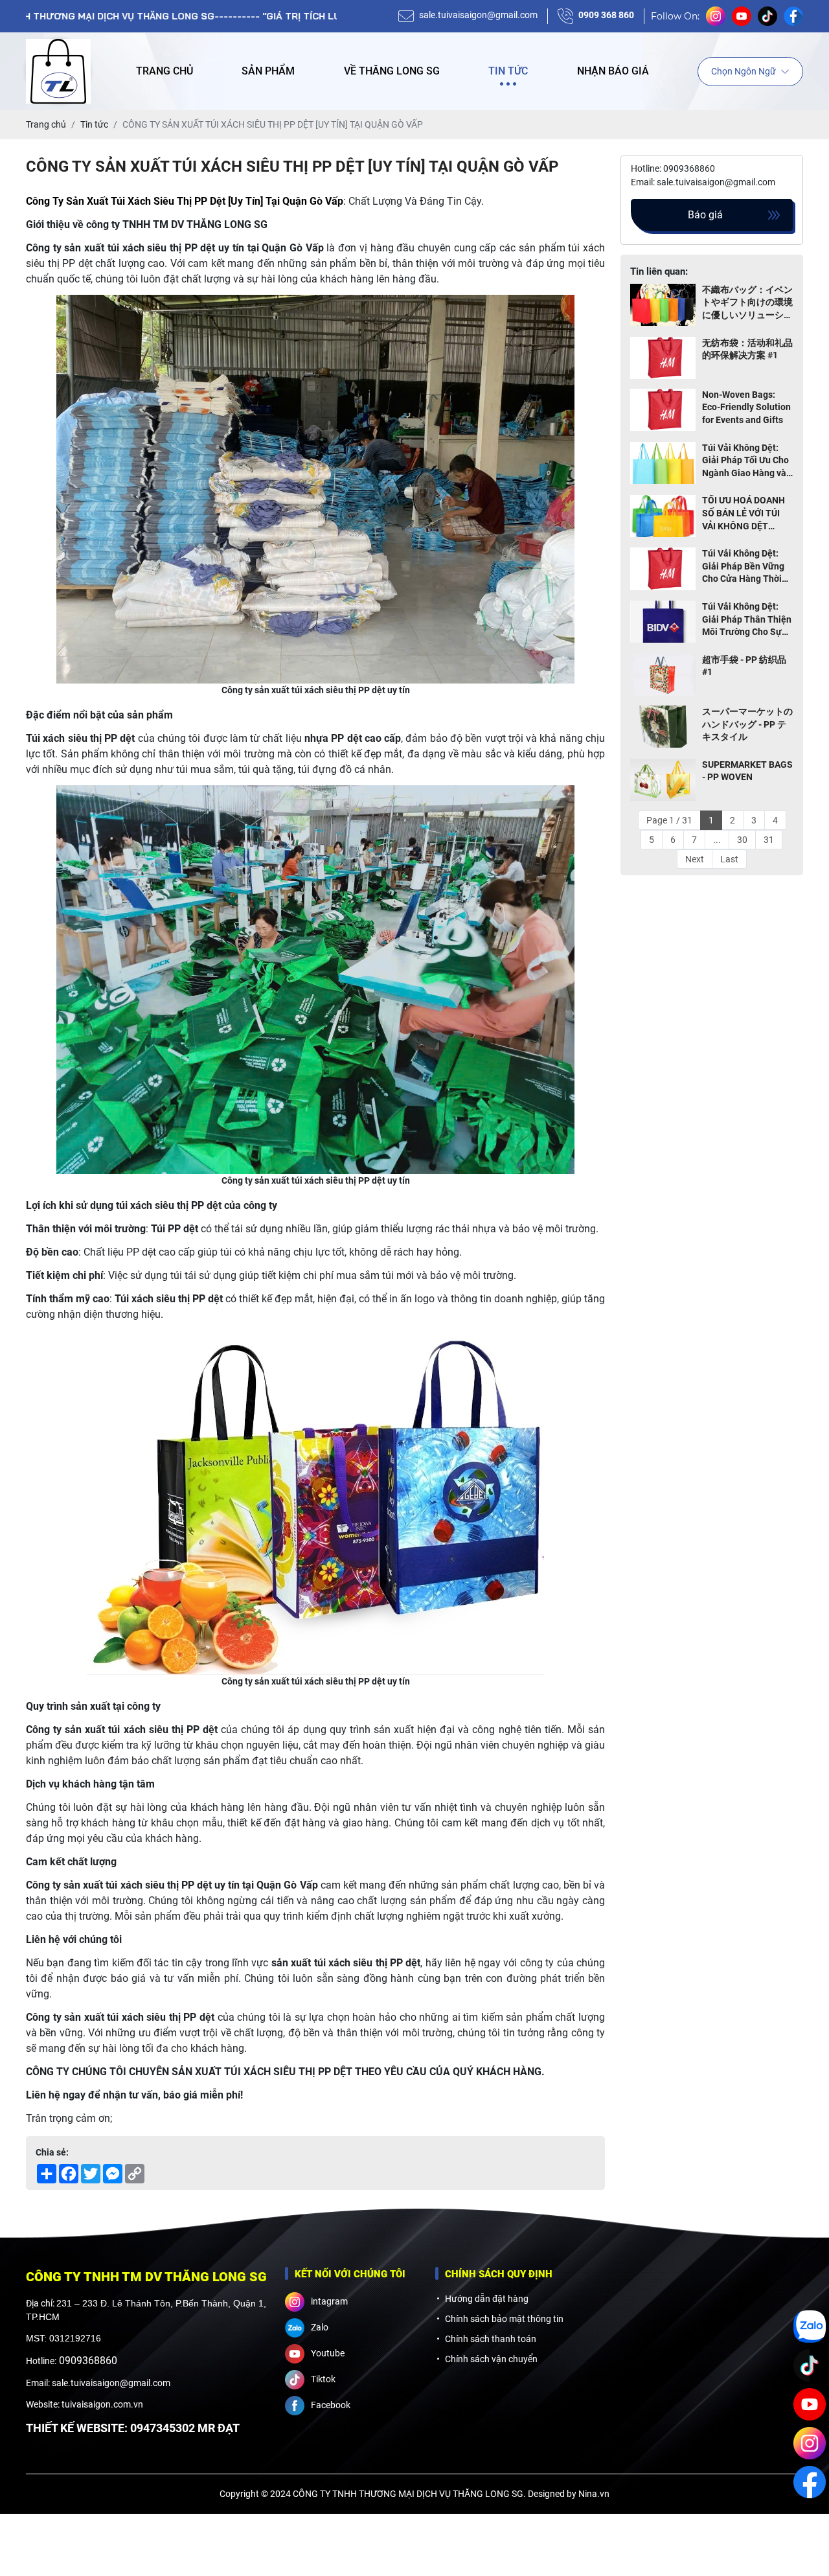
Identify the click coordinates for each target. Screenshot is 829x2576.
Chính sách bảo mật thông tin (504, 2319)
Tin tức (508, 71)
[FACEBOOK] (810, 2482)
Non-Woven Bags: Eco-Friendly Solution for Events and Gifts (746, 407)
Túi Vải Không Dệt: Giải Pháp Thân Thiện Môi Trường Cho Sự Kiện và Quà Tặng (747, 620)
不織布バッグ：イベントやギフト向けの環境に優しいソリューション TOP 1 (747, 303)
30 (742, 840)
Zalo (320, 2327)
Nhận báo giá (613, 71)
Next (695, 859)
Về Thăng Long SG (392, 71)
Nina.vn (594, 2494)
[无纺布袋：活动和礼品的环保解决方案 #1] (663, 358)
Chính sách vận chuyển (491, 2359)
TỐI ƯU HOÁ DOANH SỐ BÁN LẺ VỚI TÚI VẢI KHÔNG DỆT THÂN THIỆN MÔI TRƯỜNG (744, 514)
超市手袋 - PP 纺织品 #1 (744, 666)
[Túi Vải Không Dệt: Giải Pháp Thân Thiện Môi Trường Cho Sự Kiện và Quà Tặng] (663, 622)
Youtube (328, 2353)
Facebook (331, 2405)
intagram (329, 2301)
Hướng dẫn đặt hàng (487, 2299)
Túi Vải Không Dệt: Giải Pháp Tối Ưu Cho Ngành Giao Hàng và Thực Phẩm (745, 461)
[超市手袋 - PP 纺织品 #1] (663, 675)
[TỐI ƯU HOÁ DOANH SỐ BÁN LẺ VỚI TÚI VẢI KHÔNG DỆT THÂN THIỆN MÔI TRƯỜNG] (663, 517)
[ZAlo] (810, 2327)
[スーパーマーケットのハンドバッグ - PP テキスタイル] (663, 727)
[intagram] (810, 2443)
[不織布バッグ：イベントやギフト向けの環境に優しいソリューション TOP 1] (663, 305)
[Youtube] (810, 2404)
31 (769, 840)
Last (729, 859)
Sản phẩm (268, 71)
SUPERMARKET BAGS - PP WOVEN (747, 771)
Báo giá (705, 215)
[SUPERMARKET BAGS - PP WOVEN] (663, 780)
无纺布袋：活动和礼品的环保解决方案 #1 (747, 349)
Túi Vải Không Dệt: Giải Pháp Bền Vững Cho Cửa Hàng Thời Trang (743, 567)
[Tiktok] (810, 2365)
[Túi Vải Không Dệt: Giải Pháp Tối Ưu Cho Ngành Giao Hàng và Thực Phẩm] (663, 464)
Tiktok (323, 2379)
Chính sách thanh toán (491, 2339)
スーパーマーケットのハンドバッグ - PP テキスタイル (747, 724)
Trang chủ (165, 71)
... (717, 840)
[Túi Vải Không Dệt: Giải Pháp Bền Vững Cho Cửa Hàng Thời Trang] (663, 569)
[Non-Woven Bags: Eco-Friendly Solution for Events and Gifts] (663, 410)
